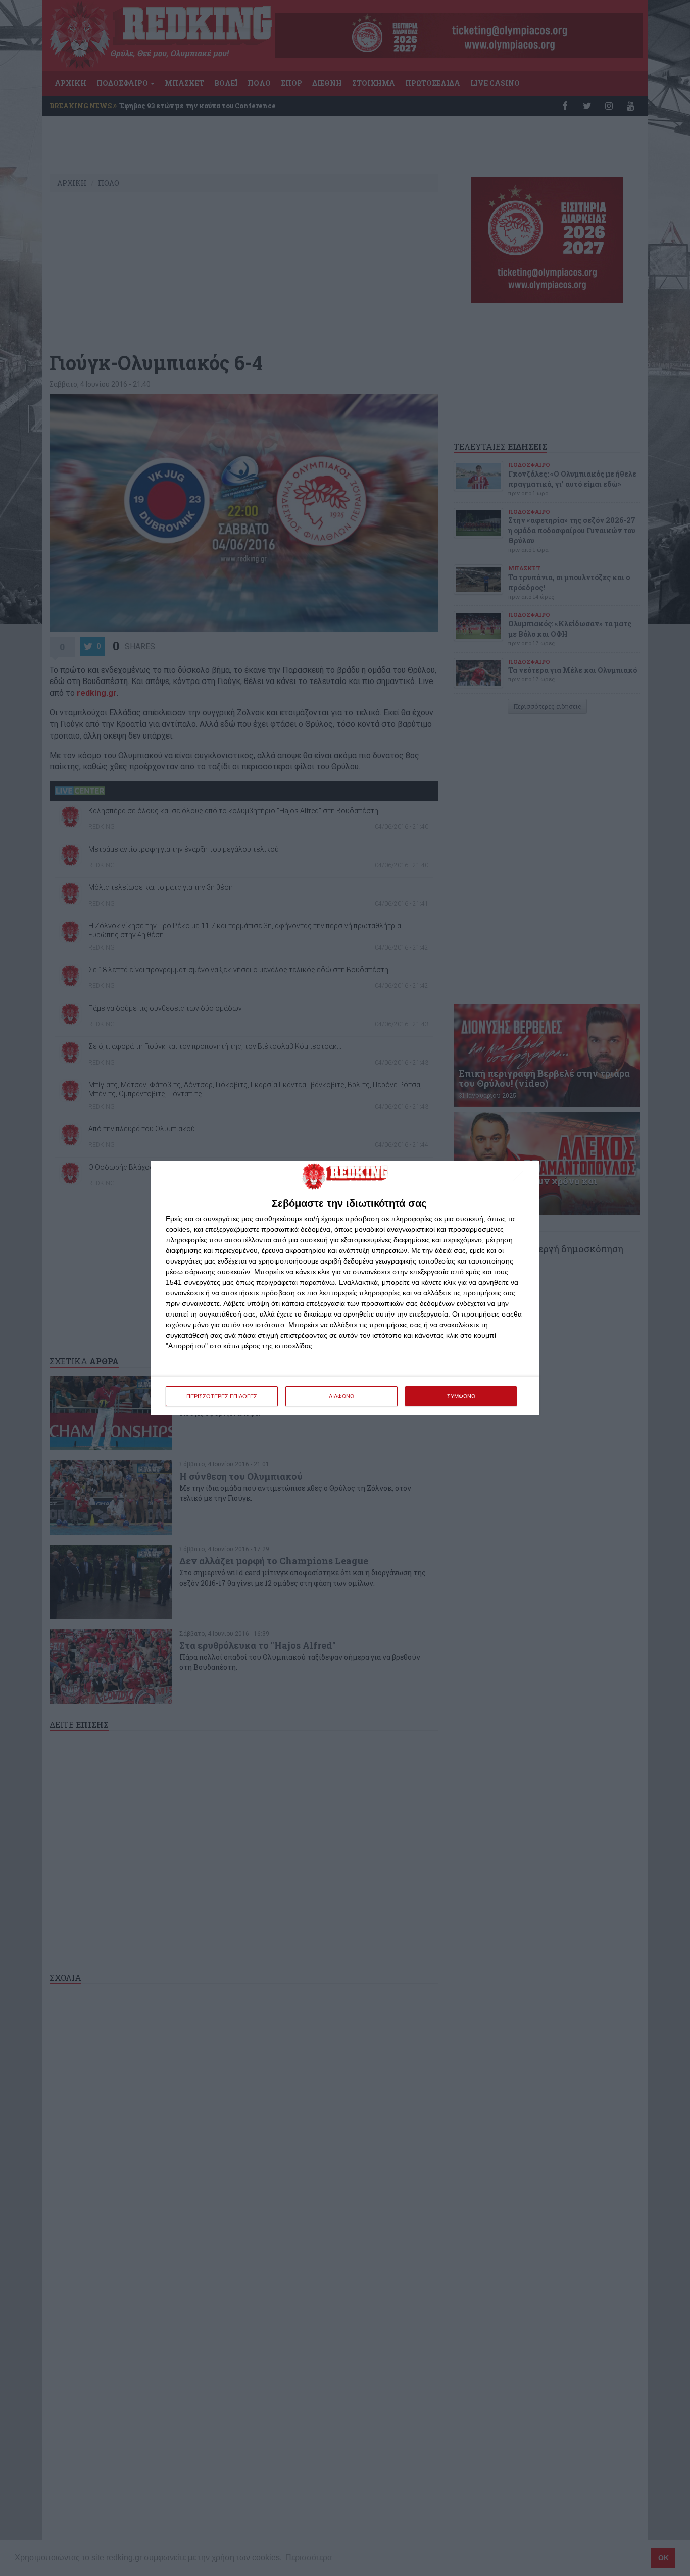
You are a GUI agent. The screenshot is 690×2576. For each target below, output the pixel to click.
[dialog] (345, 1288)
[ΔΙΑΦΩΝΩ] (521, 1179)
